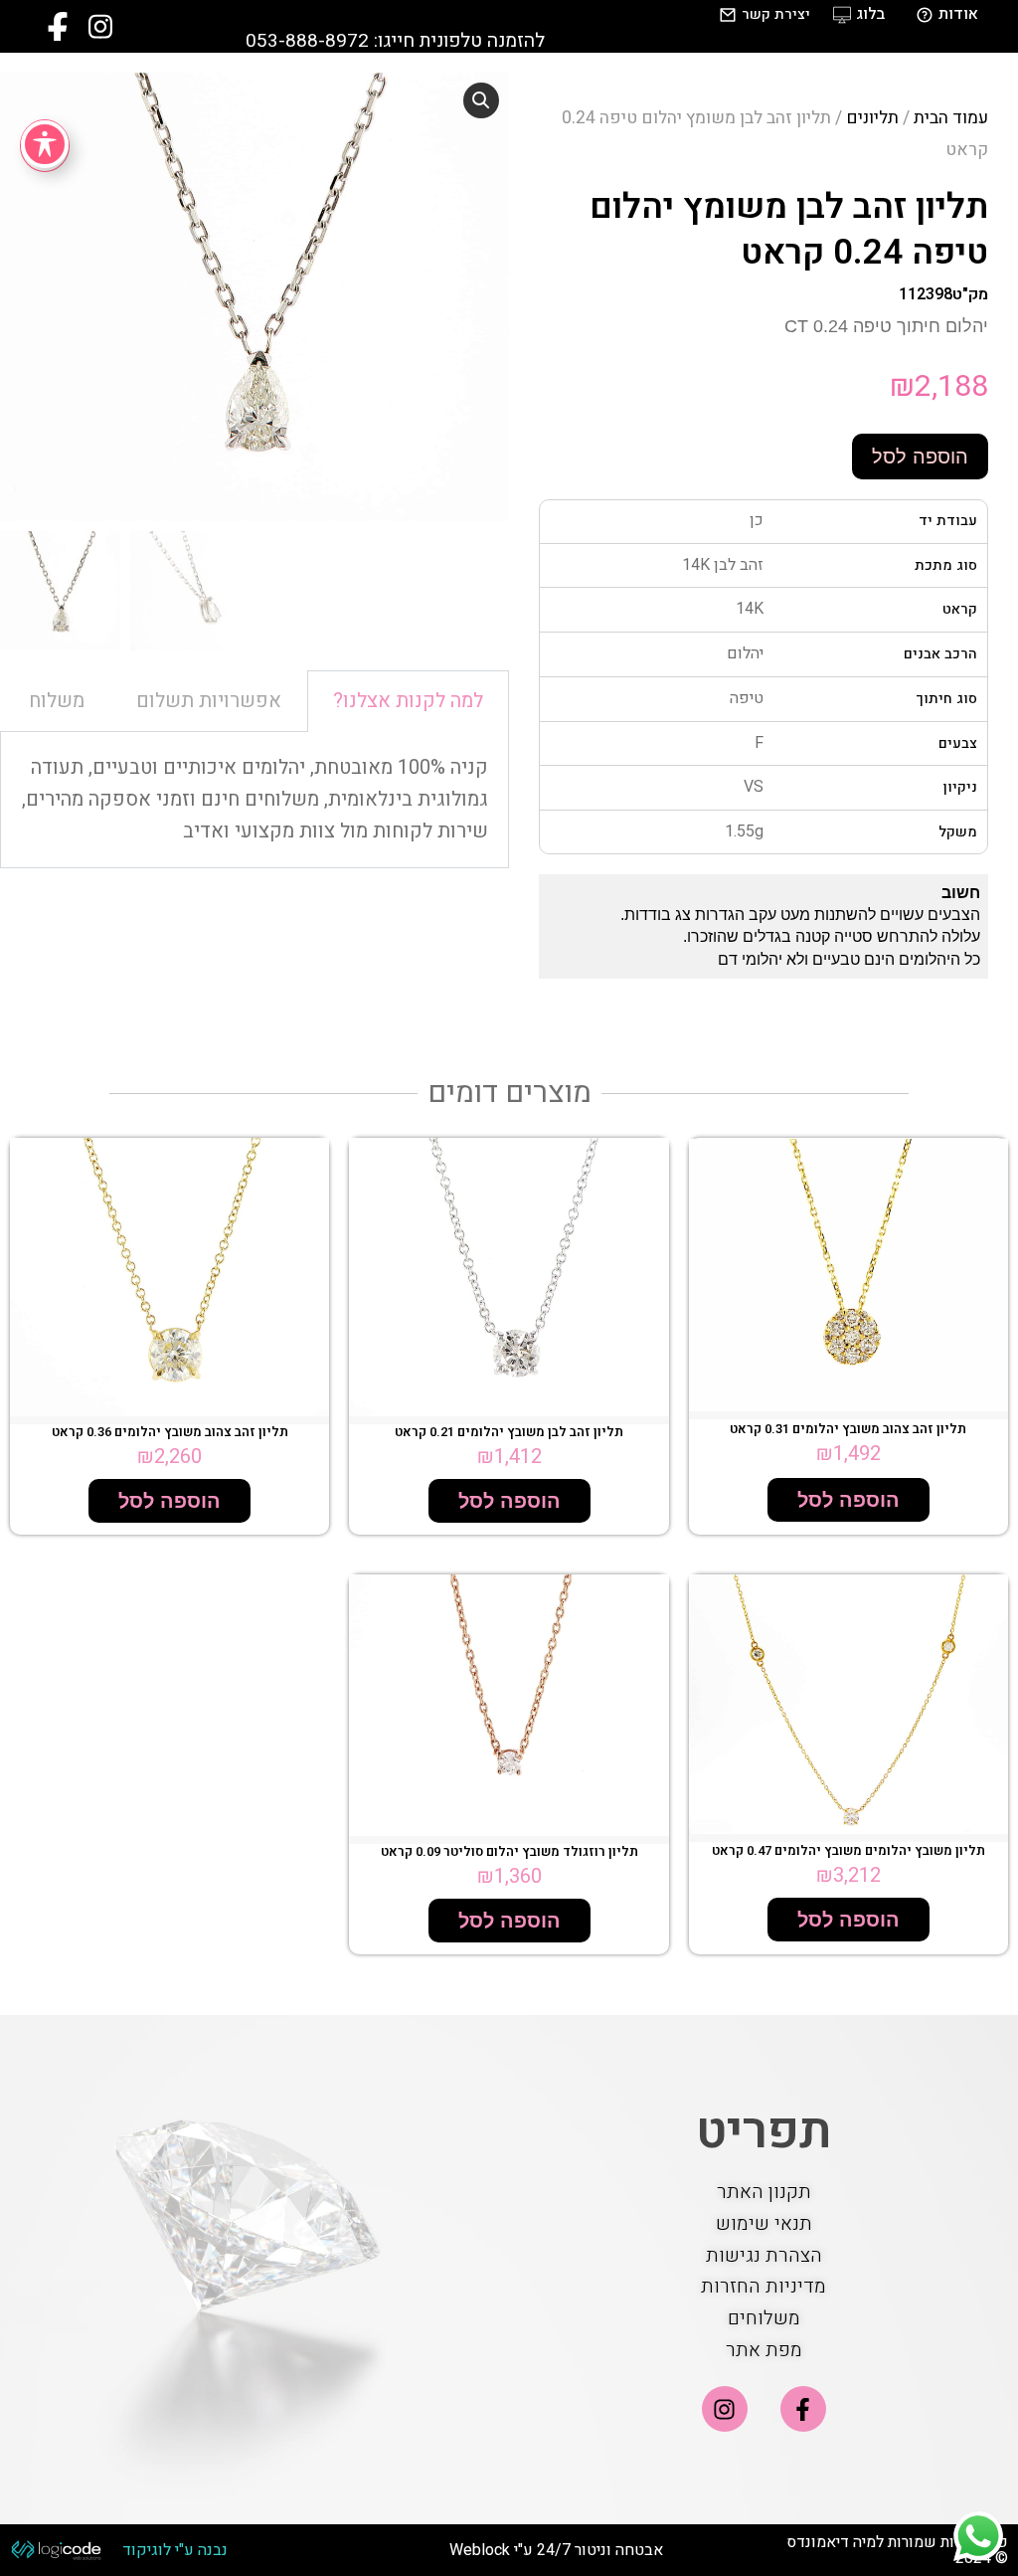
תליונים (872, 118)
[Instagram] (725, 2409)
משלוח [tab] (57, 701)
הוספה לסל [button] (848, 1500)
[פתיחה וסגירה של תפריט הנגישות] (45, 144)
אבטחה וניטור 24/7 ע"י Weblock (556, 2550)
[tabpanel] (254, 800)
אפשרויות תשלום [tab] (209, 701)
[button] (481, 100)
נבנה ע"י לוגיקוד (175, 2550)
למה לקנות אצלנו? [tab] (408, 701)
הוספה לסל (920, 457)
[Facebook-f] (803, 2409)
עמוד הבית (951, 118)
